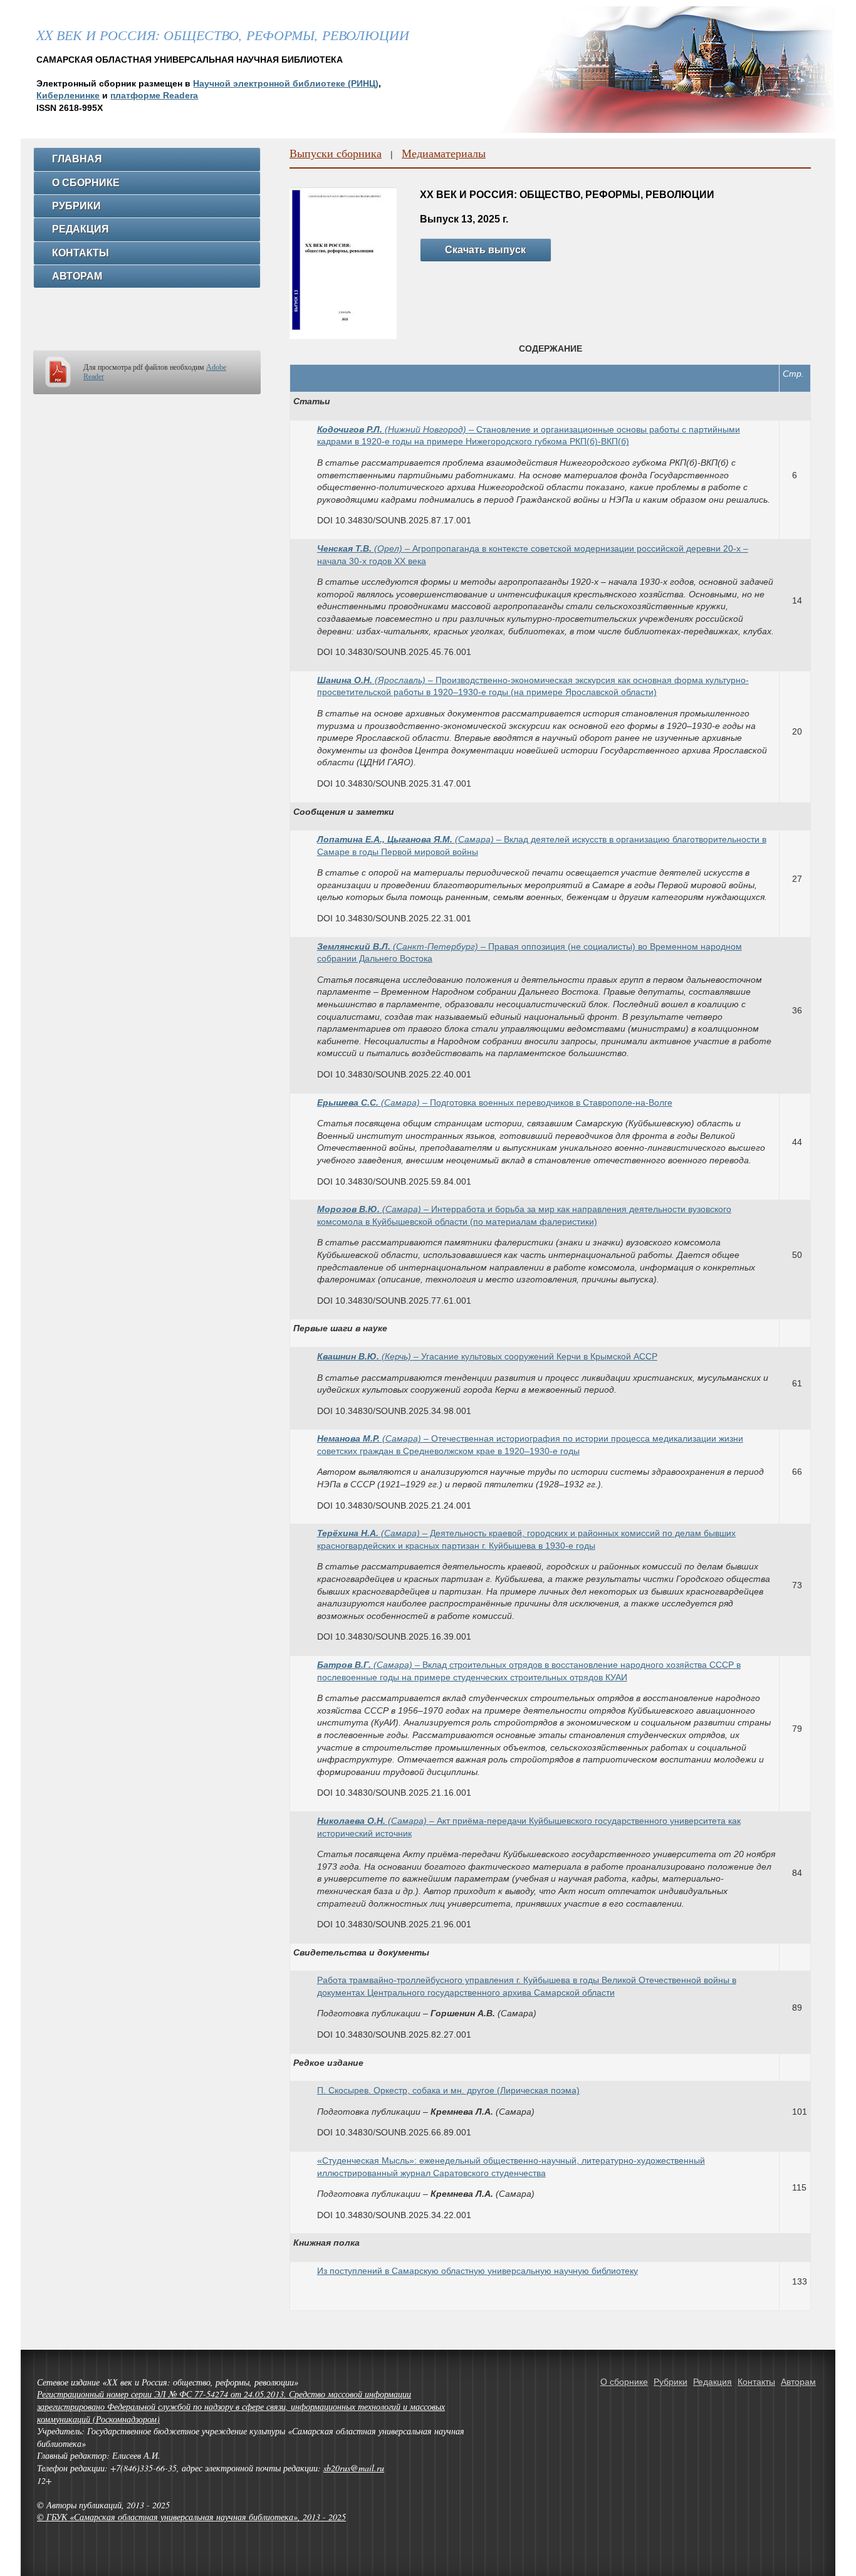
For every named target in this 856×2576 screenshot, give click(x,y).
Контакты (81, 253)
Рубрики (76, 206)
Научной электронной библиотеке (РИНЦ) (286, 83)
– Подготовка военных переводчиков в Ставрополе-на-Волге (495, 1102)
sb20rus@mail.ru (354, 2468)
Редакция (81, 229)
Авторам (77, 276)
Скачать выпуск (485, 250)
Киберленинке (68, 95)
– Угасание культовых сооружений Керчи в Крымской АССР (487, 1356)
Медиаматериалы (444, 153)
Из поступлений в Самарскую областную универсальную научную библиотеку (478, 2271)
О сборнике (86, 183)
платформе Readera (154, 95)
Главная (77, 159)
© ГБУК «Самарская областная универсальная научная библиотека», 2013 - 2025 (191, 2517)
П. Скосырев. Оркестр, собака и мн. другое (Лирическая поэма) (448, 2090)
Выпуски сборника (336, 153)
